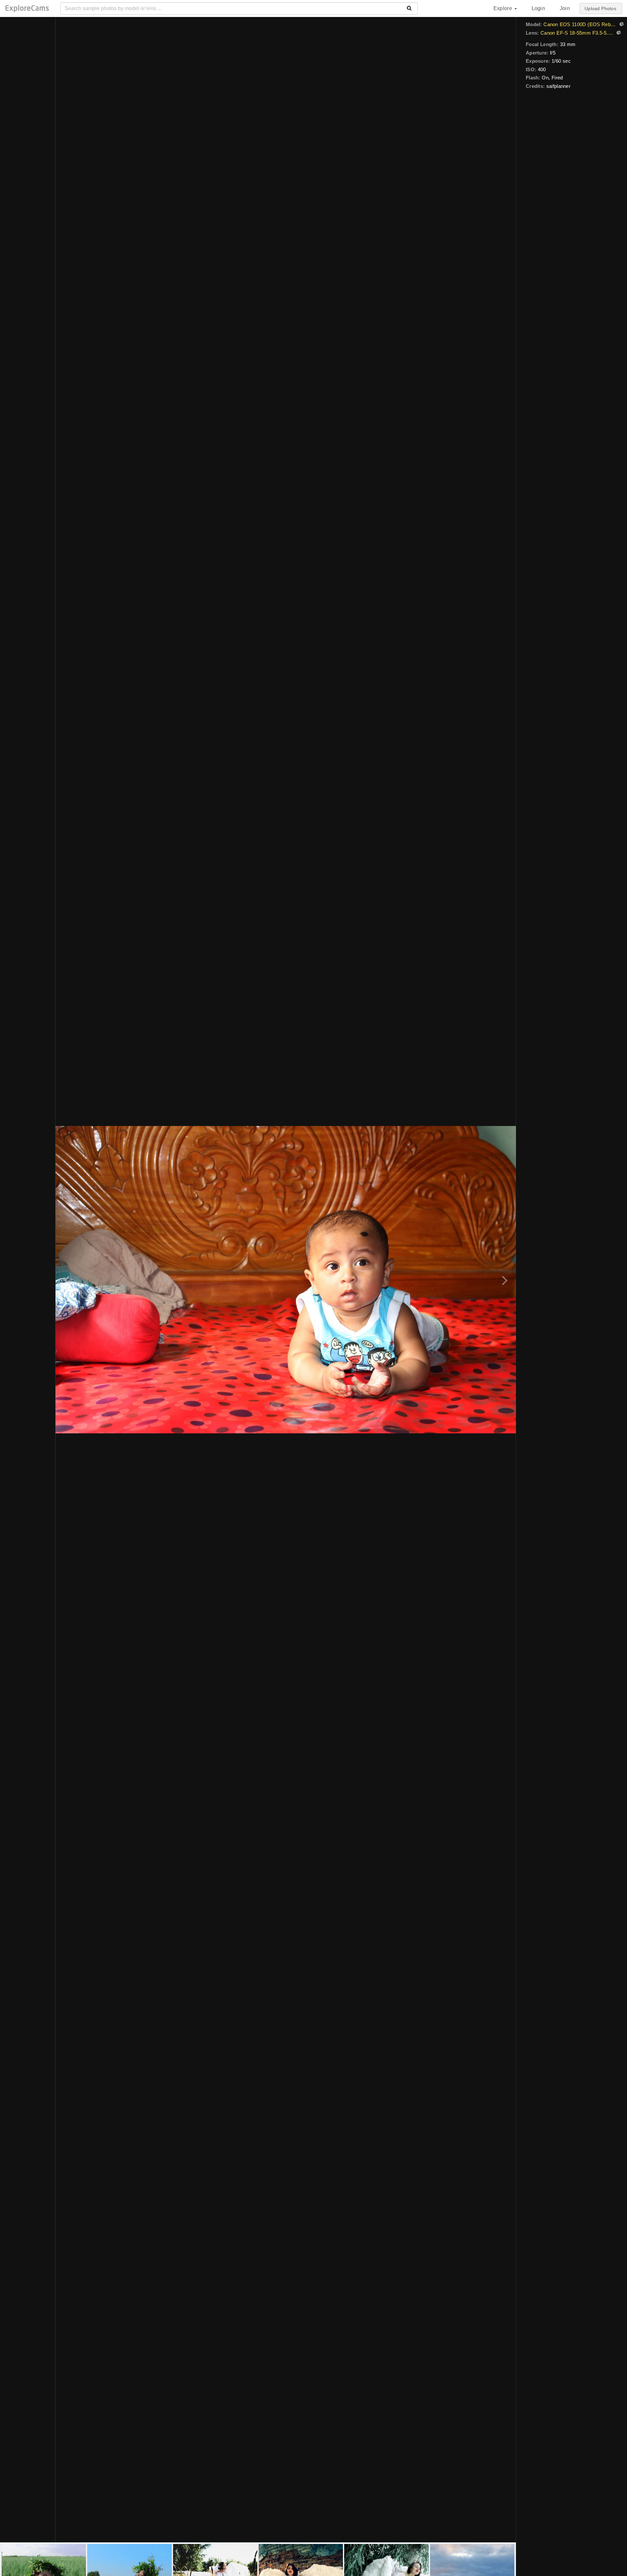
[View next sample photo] (504, 1280)
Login (538, 8)
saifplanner (558, 86)
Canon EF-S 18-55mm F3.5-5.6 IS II (577, 33)
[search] (409, 8)
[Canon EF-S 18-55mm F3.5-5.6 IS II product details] (618, 33)
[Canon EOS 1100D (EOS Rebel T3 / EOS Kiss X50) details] (621, 25)
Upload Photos (600, 8)
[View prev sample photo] (68, 1280)
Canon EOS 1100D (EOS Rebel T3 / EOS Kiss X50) (580, 24)
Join (565, 8)
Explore (504, 8)
